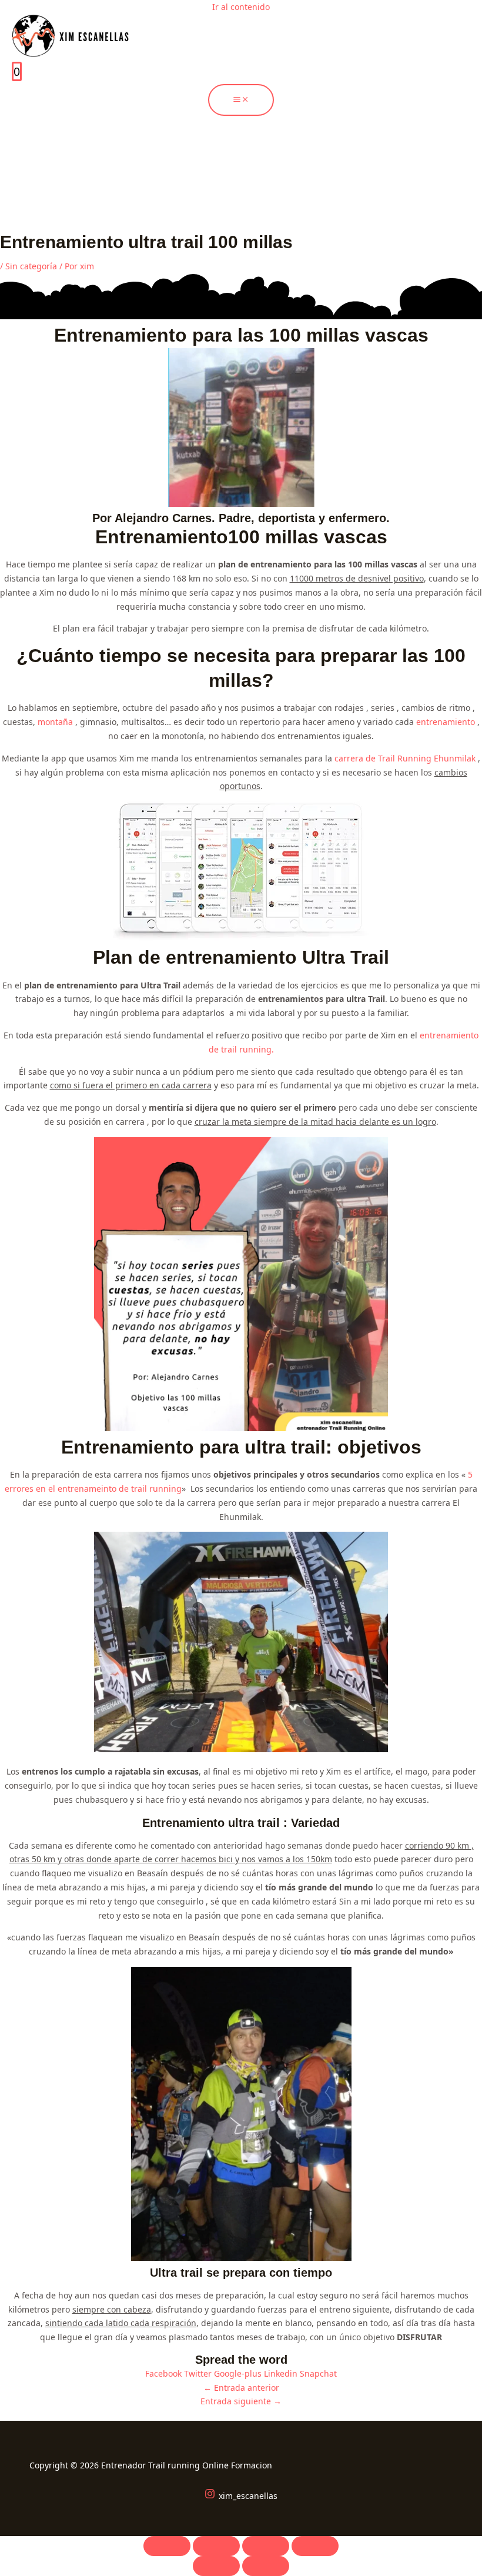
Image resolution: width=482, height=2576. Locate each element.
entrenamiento (446, 722)
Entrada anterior (241, 2388)
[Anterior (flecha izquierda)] (216, 2566)
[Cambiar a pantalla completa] (216, 2546)
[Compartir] (266, 2546)
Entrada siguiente (241, 2401)
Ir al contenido (241, 7)
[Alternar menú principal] (241, 100)
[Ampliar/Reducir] (167, 2546)
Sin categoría (31, 266)
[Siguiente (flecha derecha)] (266, 2566)
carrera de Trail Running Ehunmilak (405, 758)
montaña (55, 722)
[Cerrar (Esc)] (315, 2546)
